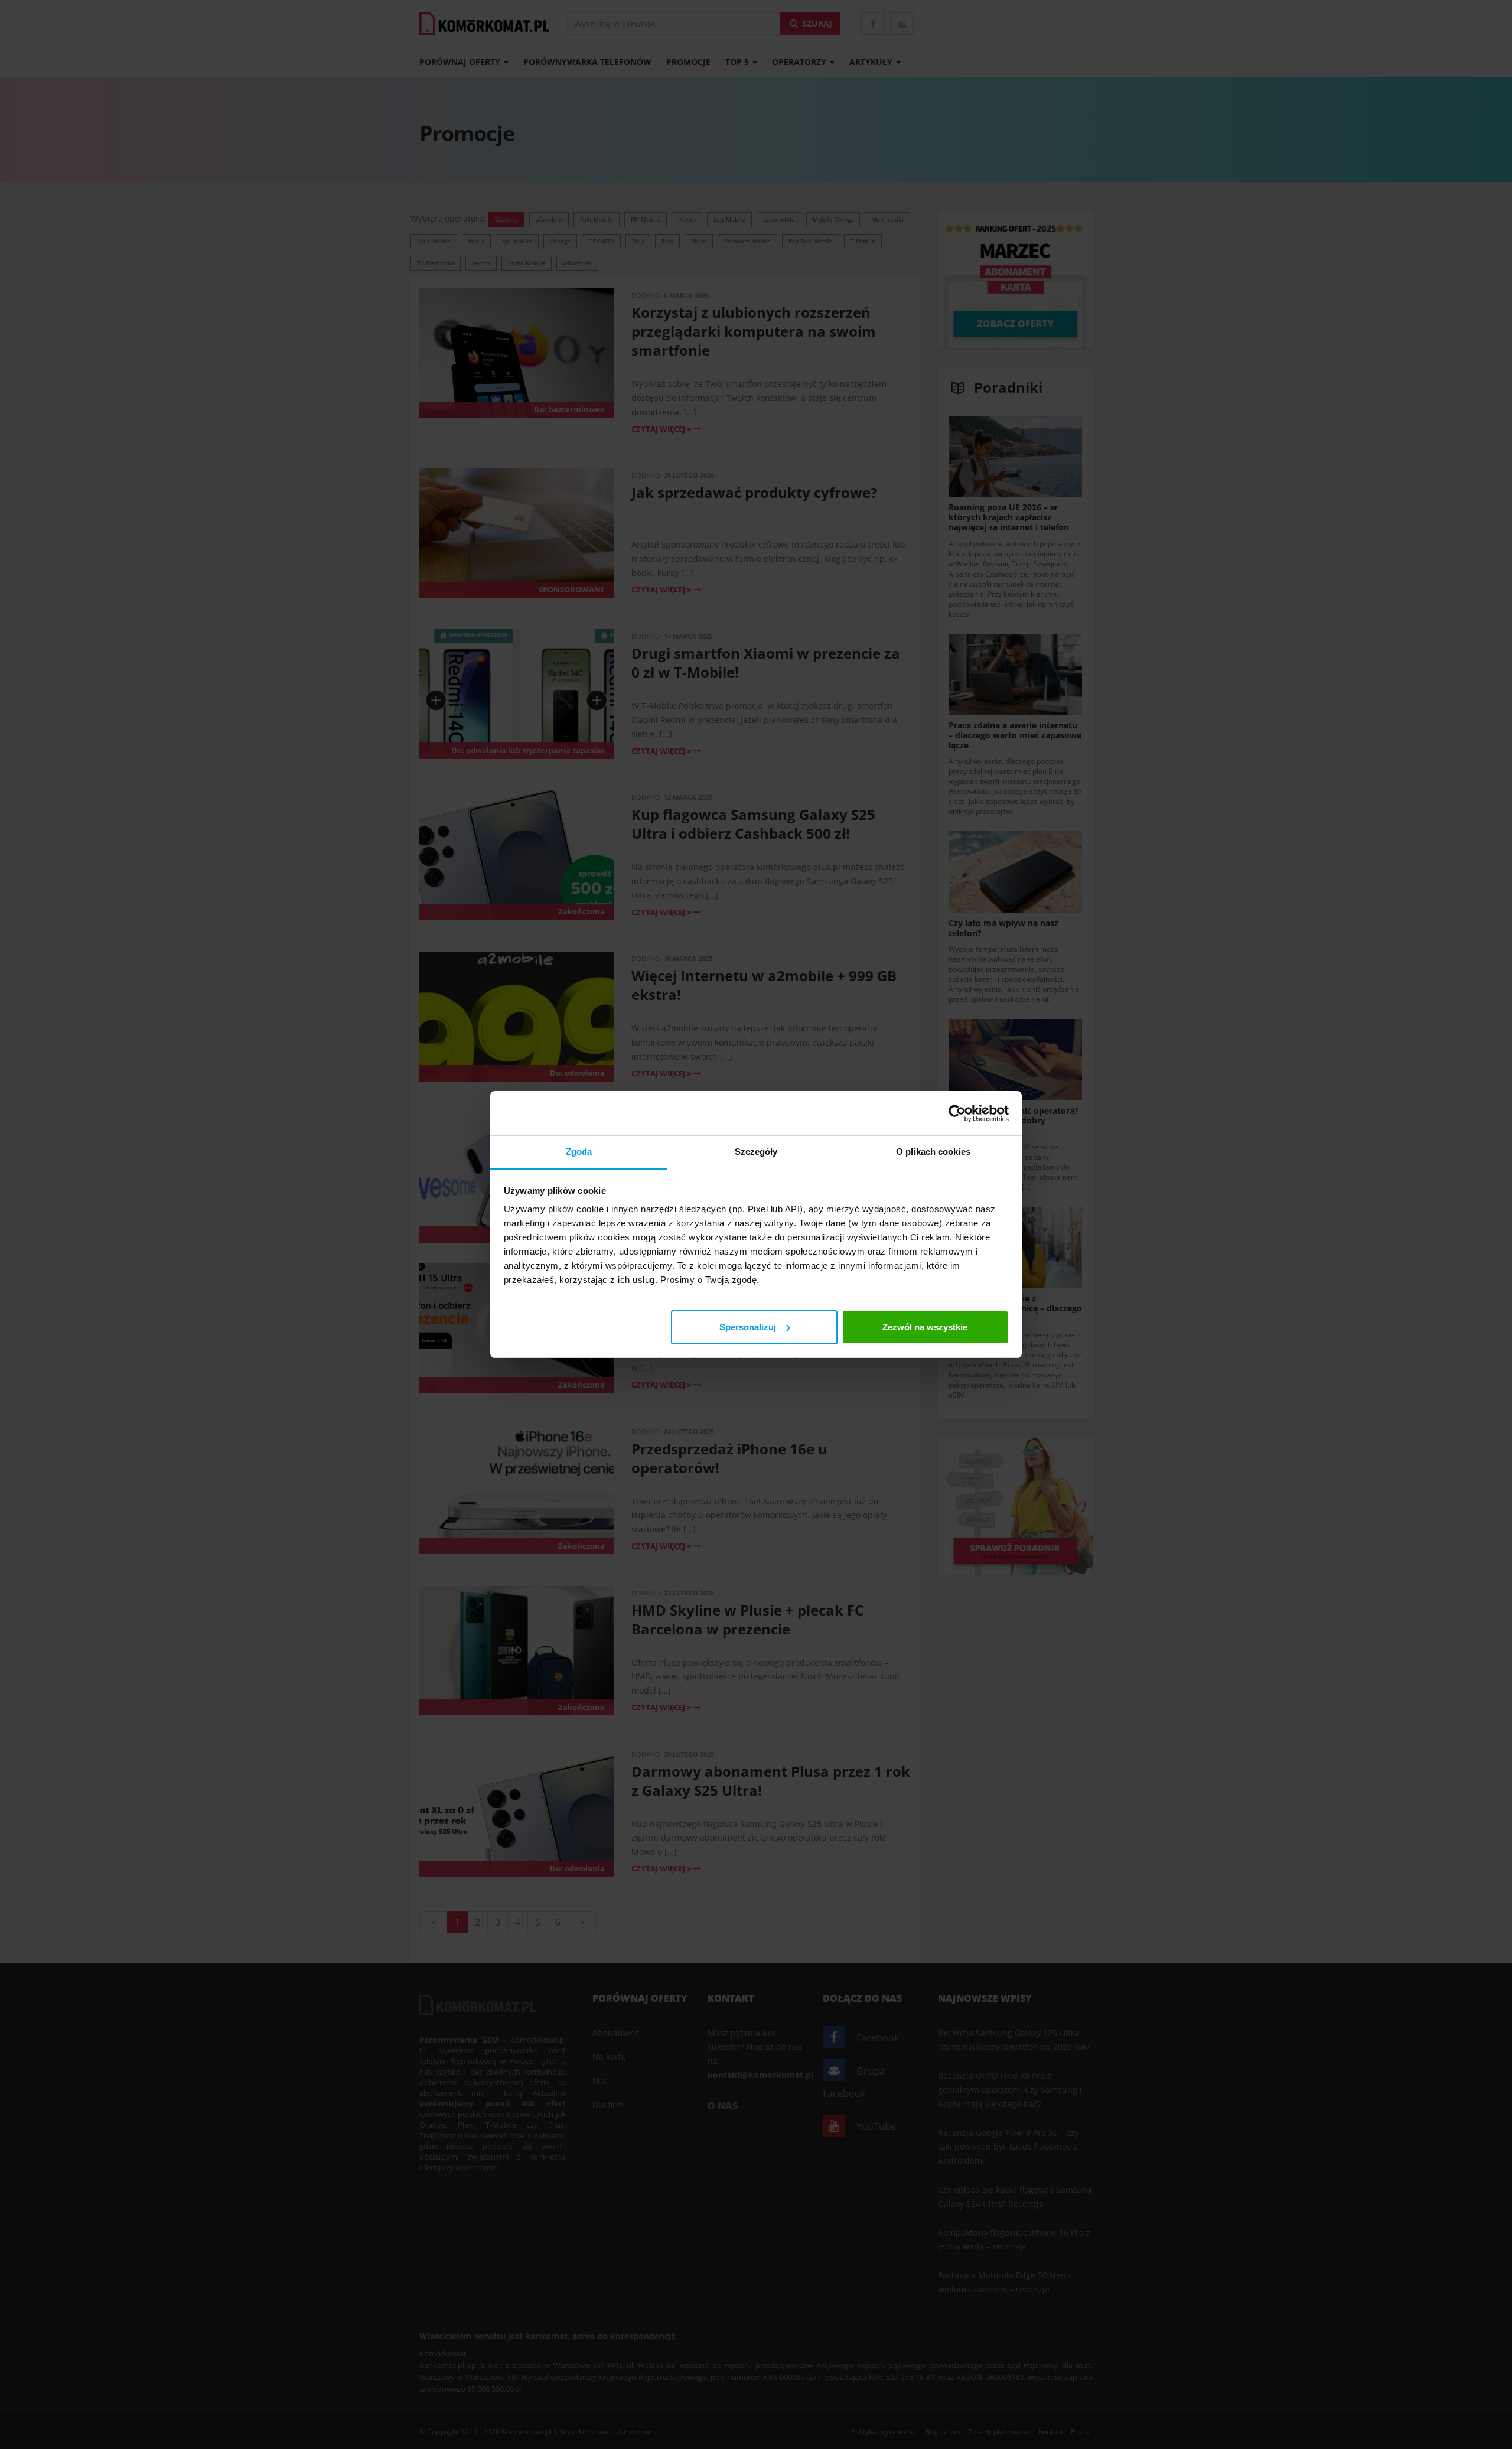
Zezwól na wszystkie (925, 1327)
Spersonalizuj (748, 1327)
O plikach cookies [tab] (933, 1152)
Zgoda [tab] (579, 1152)
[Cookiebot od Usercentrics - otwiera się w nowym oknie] (957, 1113)
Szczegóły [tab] (756, 1152)
